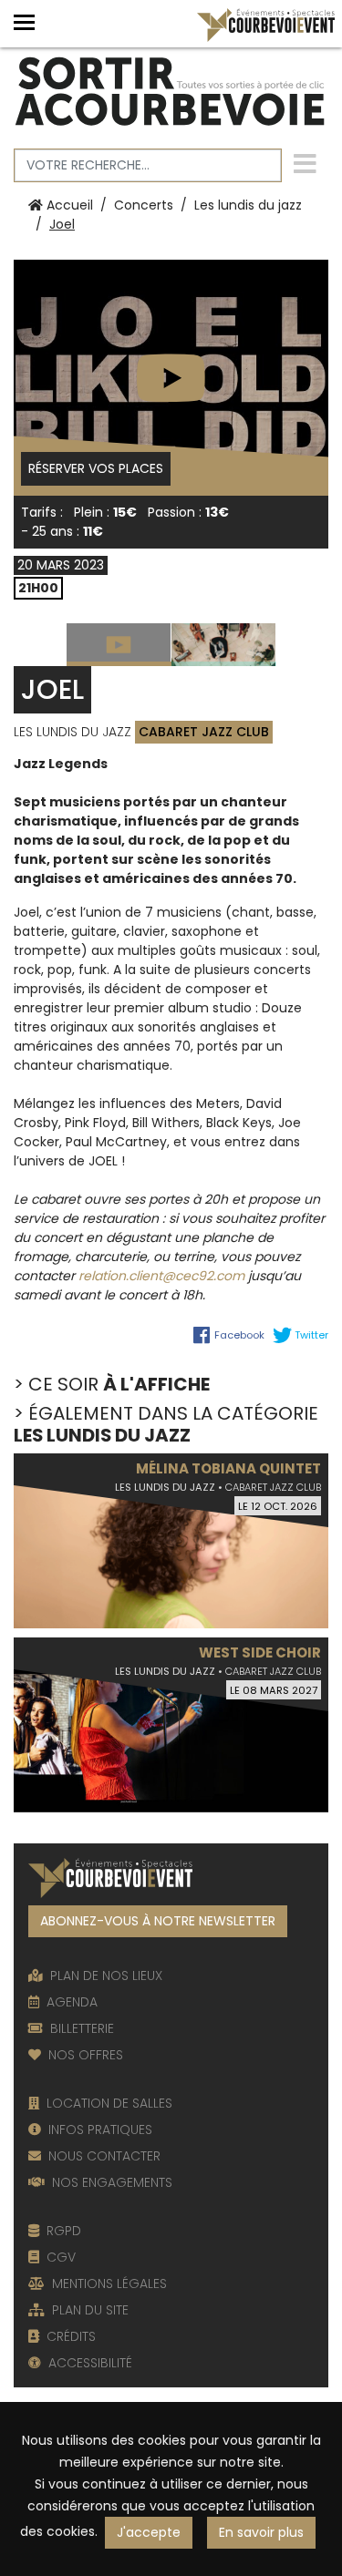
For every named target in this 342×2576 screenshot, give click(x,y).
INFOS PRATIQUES (100, 2130)
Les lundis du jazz (248, 205)
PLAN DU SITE (90, 2310)
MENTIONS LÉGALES (109, 2284)
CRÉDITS (71, 2336)
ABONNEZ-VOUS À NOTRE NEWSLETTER (158, 1921)
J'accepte (149, 2532)
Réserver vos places (99, 468)
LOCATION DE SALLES (109, 2103)
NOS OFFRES (86, 2055)
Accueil (68, 205)
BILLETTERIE (82, 2028)
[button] (30, 22)
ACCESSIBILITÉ (90, 2363)
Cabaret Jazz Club (204, 732)
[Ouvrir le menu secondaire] (305, 165)
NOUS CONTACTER (104, 2156)
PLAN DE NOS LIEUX (106, 1976)
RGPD (64, 2231)
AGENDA (72, 2002)
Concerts (144, 205)
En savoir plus (261, 2532)
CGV (61, 2257)
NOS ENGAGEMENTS (112, 2182)
